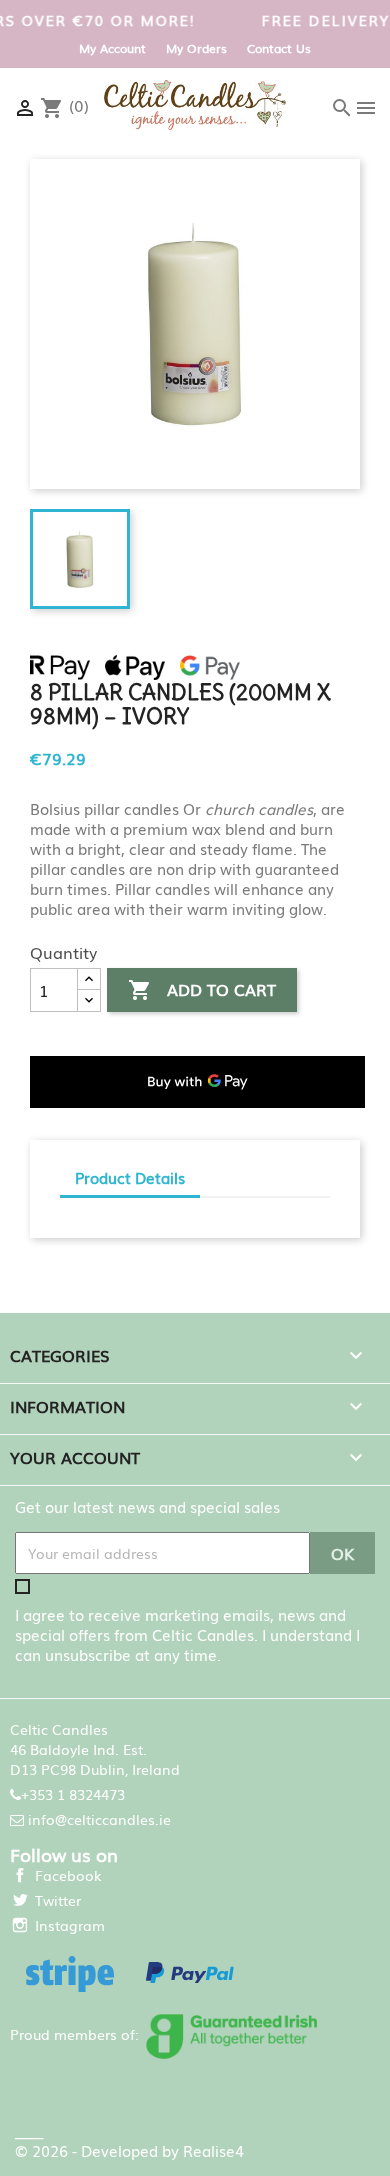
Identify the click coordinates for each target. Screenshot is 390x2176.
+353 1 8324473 (73, 1794)
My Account (112, 48)
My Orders (196, 48)
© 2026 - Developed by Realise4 (129, 2150)
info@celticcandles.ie (99, 1819)
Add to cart (202, 989)
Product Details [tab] (130, 1177)
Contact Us (279, 48)
